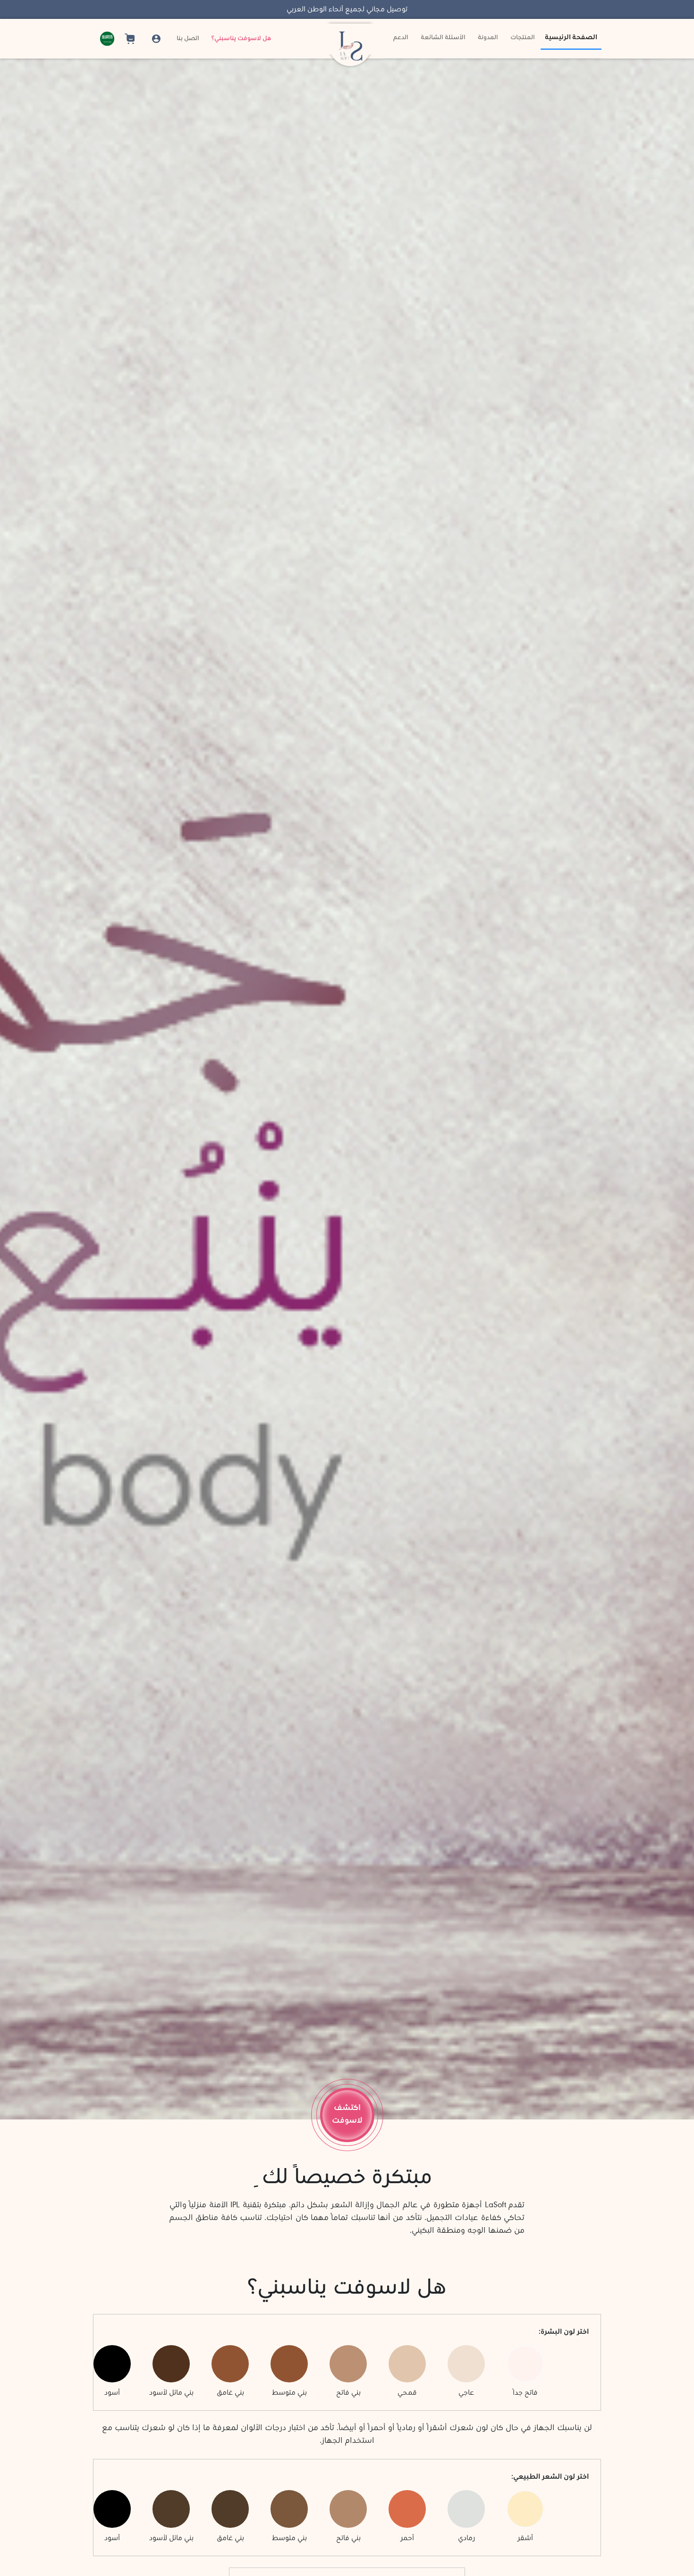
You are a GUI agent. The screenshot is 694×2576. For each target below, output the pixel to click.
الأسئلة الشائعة (443, 38)
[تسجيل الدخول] (158, 39)
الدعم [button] (401, 38)
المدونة (488, 38)
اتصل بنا (188, 39)
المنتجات (523, 38)
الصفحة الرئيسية (571, 38)
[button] (106, 39)
